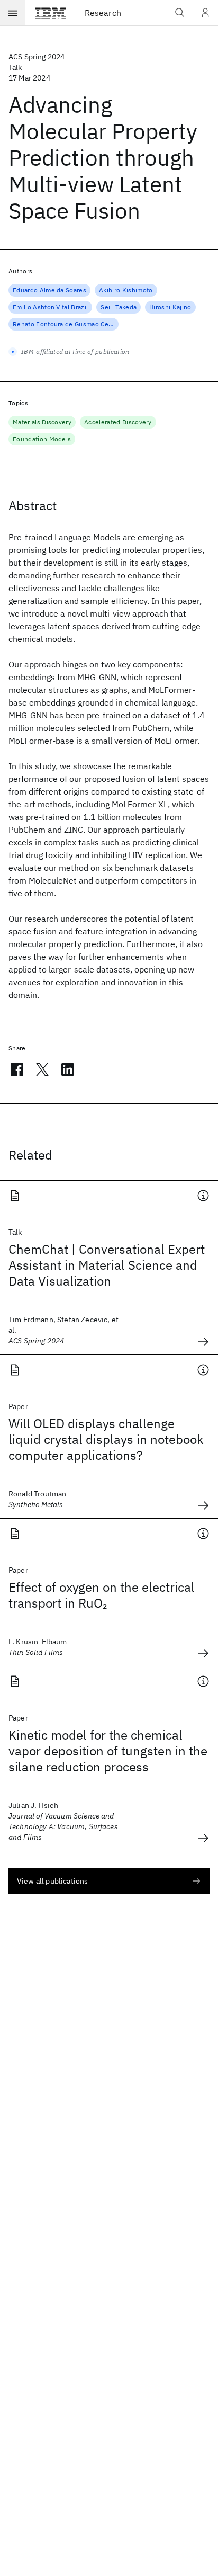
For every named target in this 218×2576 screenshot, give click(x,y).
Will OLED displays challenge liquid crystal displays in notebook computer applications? (106, 1439)
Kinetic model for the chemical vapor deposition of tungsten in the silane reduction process (108, 1751)
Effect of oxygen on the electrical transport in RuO (102, 1595)
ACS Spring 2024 (37, 57)
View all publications (52, 1881)
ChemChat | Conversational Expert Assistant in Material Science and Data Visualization (107, 1265)
